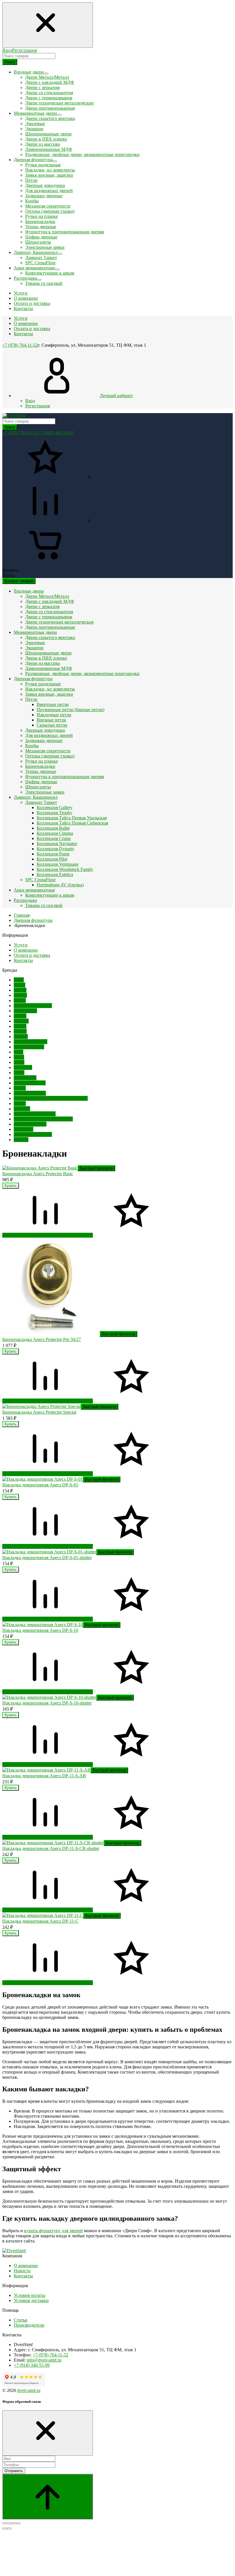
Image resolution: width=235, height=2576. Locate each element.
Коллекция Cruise (54, 838)
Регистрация (24, 50)
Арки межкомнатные (34, 890)
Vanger (20, 1031)
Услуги (21, 318)
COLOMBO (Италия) (35, 1114)
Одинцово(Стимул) (33, 1006)
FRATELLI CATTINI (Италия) (43, 1119)
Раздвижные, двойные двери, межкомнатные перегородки (82, 154)
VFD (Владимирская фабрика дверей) (51, 1098)
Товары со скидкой (44, 283)
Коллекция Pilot (52, 859)
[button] (45, 1230)
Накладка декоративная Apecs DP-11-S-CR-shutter (51, 1848)
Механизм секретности (48, 206)
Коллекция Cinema (55, 833)
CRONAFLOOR (30, 1093)
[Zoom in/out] (18, 2523)
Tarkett (20, 1016)
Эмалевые (35, 124)
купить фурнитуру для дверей (53, 2231)
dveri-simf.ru (29, 2390)
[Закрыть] (48, 2433)
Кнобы (32, 201)
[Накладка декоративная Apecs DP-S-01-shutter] (49, 1552)
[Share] (9, 2523)
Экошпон (34, 129)
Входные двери (29, 591)
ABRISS (22, 1109)
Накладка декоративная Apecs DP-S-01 (40, 1485)
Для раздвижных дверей (49, 191)
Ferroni (20, 995)
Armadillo (23, 1067)
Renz (18, 1052)
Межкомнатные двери (35, 632)
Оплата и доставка (32, 329)
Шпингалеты (38, 242)
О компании (26, 323)
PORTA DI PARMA (33, 1134)
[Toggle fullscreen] (14, 2523)
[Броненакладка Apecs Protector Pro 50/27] (51, 1334)
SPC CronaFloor (40, 263)
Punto (19, 1062)
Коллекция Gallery (55, 807)
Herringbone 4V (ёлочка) (60, 885)
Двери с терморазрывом (49, 98)
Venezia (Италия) (30, 1124)
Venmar (21, 1036)
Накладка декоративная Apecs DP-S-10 (40, 1630)
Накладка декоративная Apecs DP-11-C (40, 1921)
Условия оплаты (30, 2295)
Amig (19, 1057)
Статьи (21, 2320)
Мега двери (25, 1078)
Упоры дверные (41, 227)
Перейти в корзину (21, 1235)
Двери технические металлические (59, 103)
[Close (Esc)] (5, 2523)
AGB (19, 980)
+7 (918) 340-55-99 (56, 433)
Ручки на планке (42, 216)
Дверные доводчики (45, 185)
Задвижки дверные (44, 196)
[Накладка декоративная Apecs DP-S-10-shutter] (49, 1697)
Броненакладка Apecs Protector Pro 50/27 (42, 1339)
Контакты (23, 334)
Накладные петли (54, 715)
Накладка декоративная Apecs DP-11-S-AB (44, 1776)
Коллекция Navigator (57, 844)
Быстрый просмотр (96, 1168)
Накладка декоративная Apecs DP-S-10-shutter (47, 1703)
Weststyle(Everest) (31, 1042)
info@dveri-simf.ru (44, 2360)
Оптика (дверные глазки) (50, 211)
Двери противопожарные (50, 108)
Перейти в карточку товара (66, 1235)
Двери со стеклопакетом (49, 93)
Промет (21, 1021)
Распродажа (25, 900)
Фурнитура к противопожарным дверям (65, 232)
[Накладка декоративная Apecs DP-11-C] (43, 1915)
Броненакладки (40, 221)
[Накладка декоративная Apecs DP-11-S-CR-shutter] (53, 1843)
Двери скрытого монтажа (50, 118)
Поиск (10, 62)
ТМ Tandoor (25, 1011)
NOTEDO (23, 1129)
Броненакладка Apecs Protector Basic (38, 1174)
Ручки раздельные (43, 165)
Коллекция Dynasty (55, 849)
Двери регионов (30, 1083)
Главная (21, 915)
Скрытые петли (52, 725)
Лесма (20, 1000)
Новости (22, 2271)
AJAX (20, 1088)
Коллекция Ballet (53, 828)
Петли (31, 180)
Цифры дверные (41, 237)
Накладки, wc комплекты (50, 170)
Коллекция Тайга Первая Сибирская (72, 823)
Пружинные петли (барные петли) (70, 710)
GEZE (20, 1103)
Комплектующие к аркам (50, 273)
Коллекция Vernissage (58, 864)
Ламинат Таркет (41, 258)
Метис (20, 1026)
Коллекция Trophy (54, 813)
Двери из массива (43, 144)
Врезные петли (51, 720)
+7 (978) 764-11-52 (20, 345)
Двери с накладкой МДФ (50, 82)
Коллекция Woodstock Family (65, 869)
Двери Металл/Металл (47, 77)
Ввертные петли (53, 704)
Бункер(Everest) (29, 1047)
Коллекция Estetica (55, 874)
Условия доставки (31, 2300)
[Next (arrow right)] (9, 2528)
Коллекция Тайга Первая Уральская (72, 818)
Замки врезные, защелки (49, 175)
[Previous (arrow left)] (5, 2528)
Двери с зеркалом (42, 87)
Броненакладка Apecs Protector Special (39, 1412)
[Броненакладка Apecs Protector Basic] (40, 1168)
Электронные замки (45, 247)
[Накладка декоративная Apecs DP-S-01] (43, 1479)
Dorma (20, 990)
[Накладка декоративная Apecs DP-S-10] (43, 1625)
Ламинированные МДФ (49, 149)
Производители (29, 2325)
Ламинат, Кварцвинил (36, 797)
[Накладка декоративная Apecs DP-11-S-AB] (46, 1770)
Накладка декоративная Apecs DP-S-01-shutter (47, 1558)
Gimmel (21, 1140)
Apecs (19, 985)
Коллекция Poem (53, 854)
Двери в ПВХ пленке (46, 139)
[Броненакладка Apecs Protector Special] (42, 1406)
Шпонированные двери (48, 134)
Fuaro (19, 1073)
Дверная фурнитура (33, 679)
